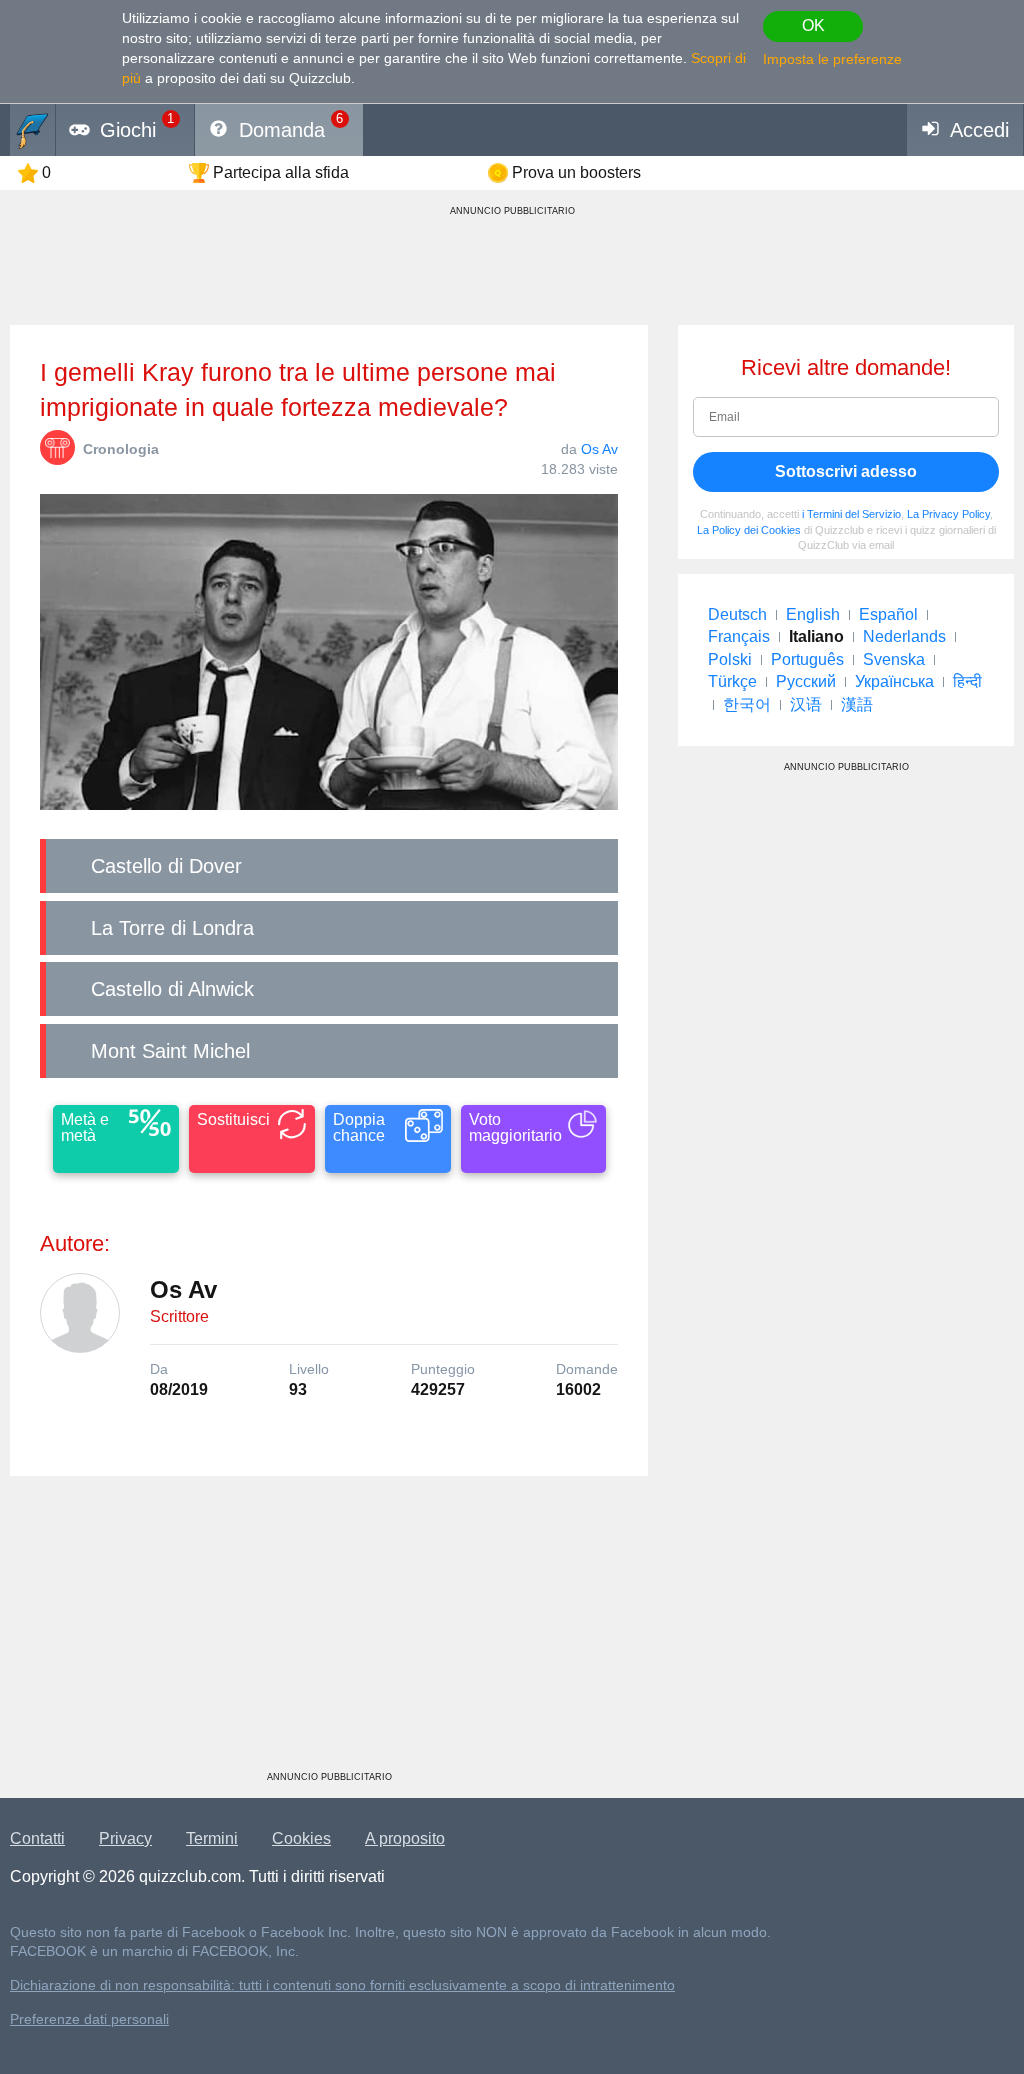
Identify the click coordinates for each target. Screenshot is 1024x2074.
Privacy (125, 1838)
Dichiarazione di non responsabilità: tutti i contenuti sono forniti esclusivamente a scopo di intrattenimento (342, 1985)
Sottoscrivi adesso (846, 471)
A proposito (405, 1838)
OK (813, 25)
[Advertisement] (329, 1631)
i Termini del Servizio (851, 514)
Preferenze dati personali (89, 2019)
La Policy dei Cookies (749, 530)
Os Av (599, 449)
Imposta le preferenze (832, 59)
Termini (212, 1838)
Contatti (37, 1838)
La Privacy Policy (948, 514)
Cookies (301, 1838)
